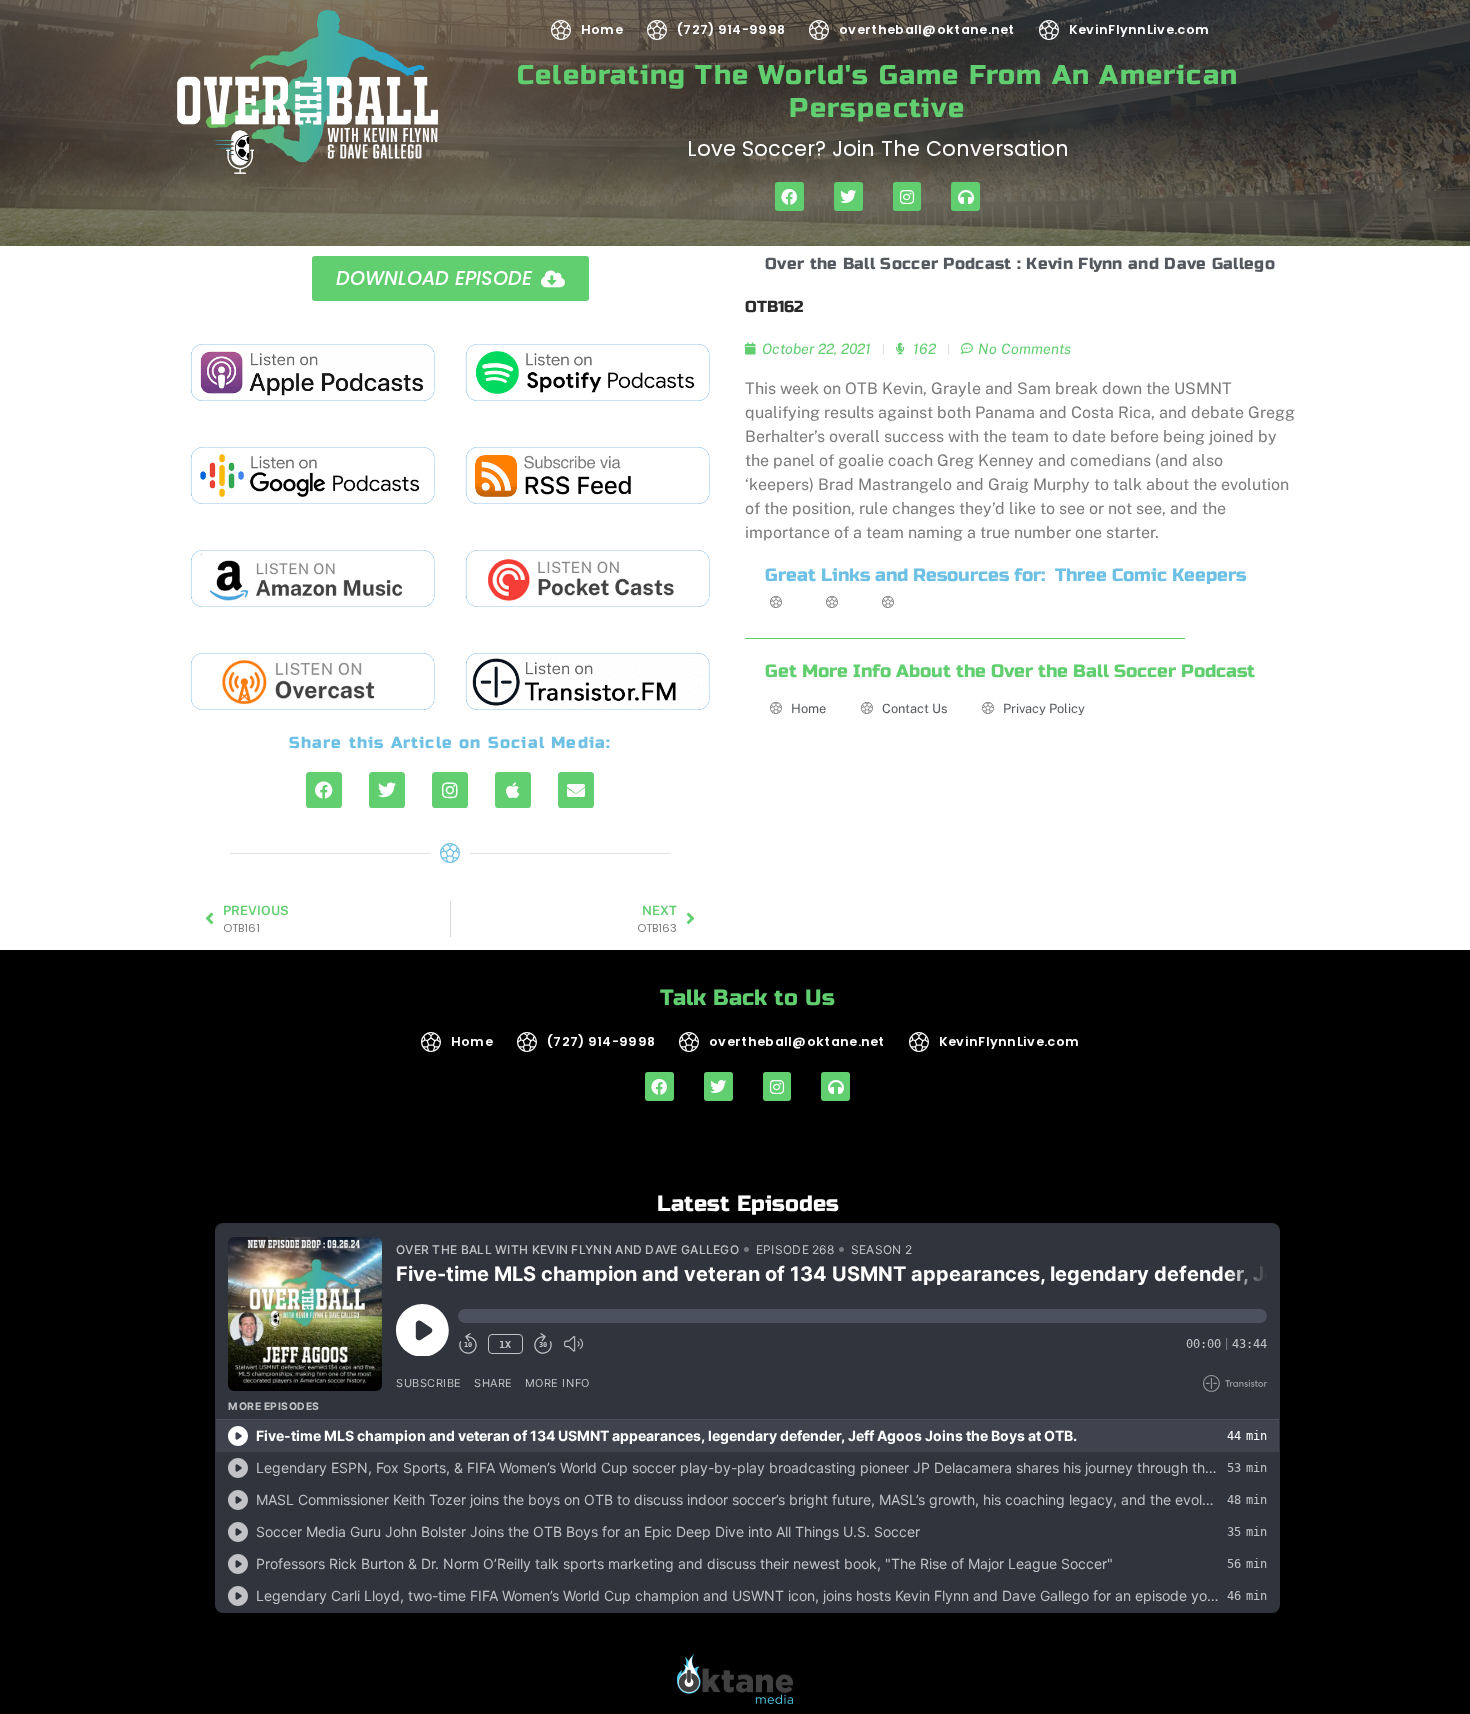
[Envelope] (576, 790)
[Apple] (513, 790)
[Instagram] (907, 196)
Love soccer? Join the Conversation (878, 148)
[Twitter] (848, 196)
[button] (450, 278)
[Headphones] (965, 196)
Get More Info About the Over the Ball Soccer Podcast (1010, 671)
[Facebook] (789, 196)
